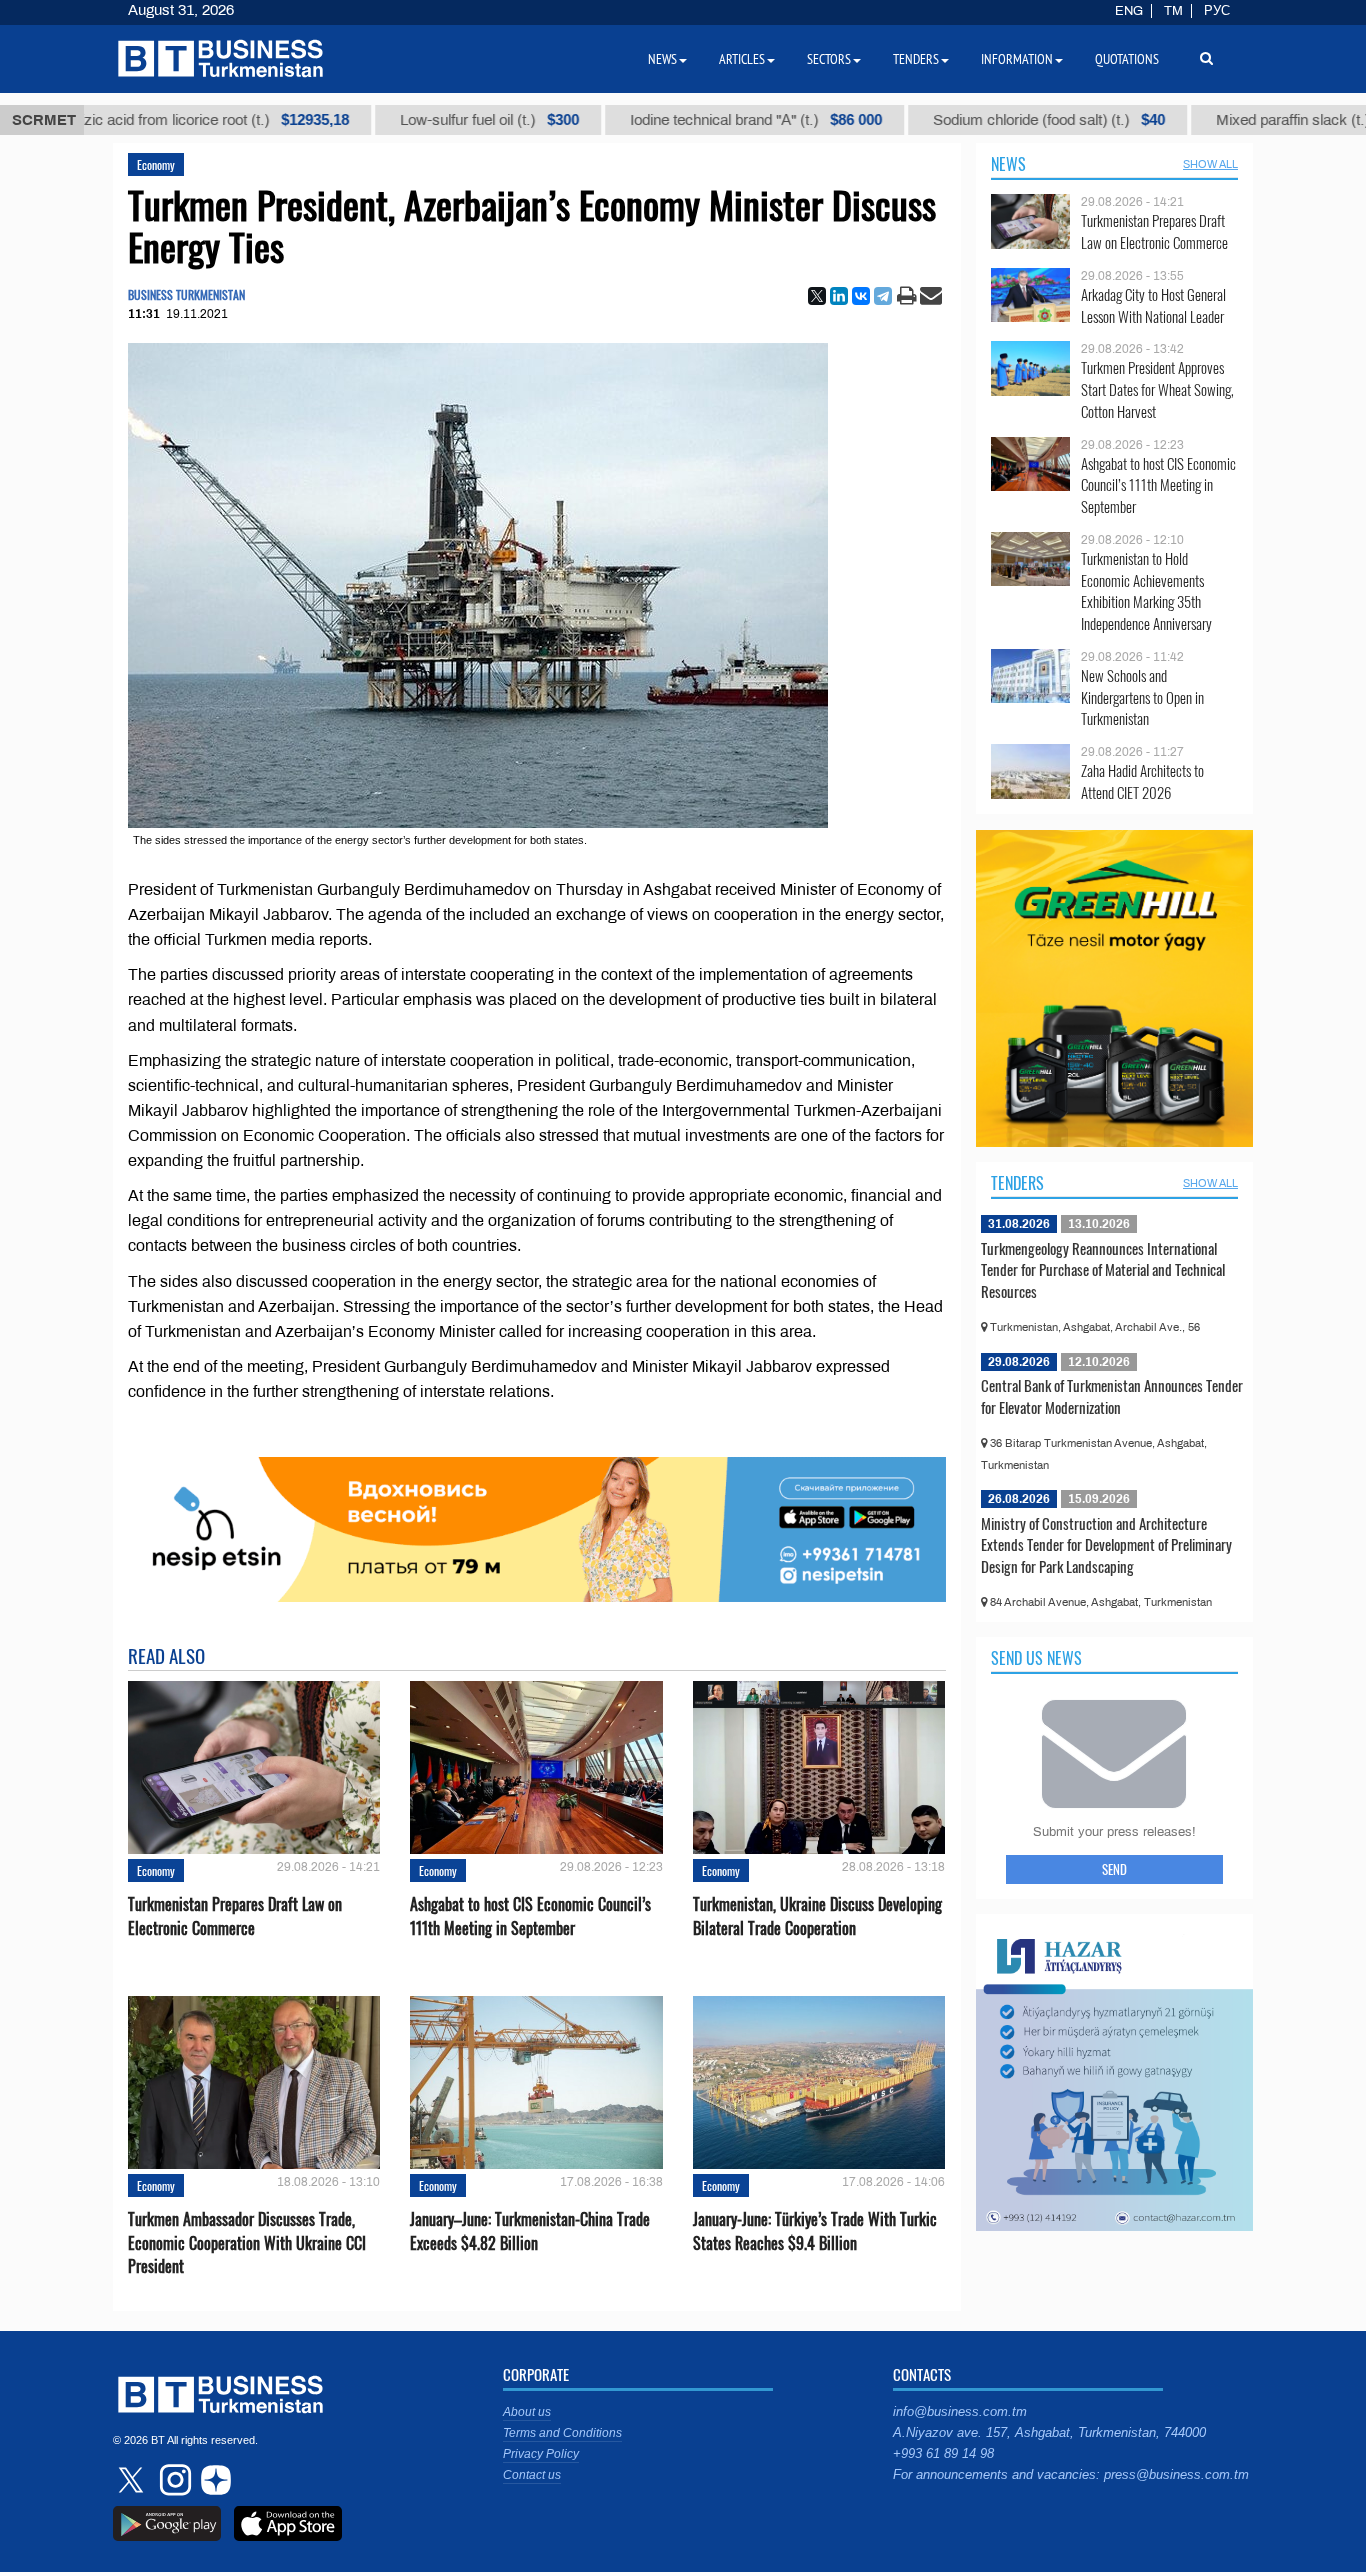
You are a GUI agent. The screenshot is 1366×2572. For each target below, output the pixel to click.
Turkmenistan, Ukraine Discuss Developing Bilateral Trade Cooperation (817, 1916)
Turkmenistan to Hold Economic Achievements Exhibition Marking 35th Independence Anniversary (1146, 591)
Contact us (532, 2475)
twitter (133, 2480)
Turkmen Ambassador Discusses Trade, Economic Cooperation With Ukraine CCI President (247, 2242)
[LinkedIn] (839, 296)
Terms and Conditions (562, 2433)
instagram (173, 2480)
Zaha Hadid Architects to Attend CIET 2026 (1142, 781)
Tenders (1017, 1183)
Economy (156, 164)
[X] (817, 296)
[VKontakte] (861, 296)
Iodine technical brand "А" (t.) (692, 120)
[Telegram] (883, 296)
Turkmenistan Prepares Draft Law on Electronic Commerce (235, 1916)
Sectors (829, 59)
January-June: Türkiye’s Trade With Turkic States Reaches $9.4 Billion (815, 2231)
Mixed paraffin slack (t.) (1254, 120)
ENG (1129, 11)
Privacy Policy (541, 2454)
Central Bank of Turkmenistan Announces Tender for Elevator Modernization (1112, 1396)
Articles (742, 59)
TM (1173, 11)
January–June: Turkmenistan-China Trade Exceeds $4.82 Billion (530, 2231)
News (1008, 164)
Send (1114, 1869)
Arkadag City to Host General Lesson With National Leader (1153, 305)
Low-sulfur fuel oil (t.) (425, 120)
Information (1017, 59)
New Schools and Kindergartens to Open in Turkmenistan (1142, 697)
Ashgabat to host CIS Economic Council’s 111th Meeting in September (530, 1916)
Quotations (1127, 59)
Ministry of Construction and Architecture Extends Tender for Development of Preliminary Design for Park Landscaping (1106, 1544)
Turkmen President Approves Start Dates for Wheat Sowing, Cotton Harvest (1157, 389)
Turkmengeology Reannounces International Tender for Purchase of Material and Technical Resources (1103, 1269)
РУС (1217, 11)
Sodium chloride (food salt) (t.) (985, 120)
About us (527, 2412)
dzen (213, 2480)
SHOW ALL (1210, 164)
